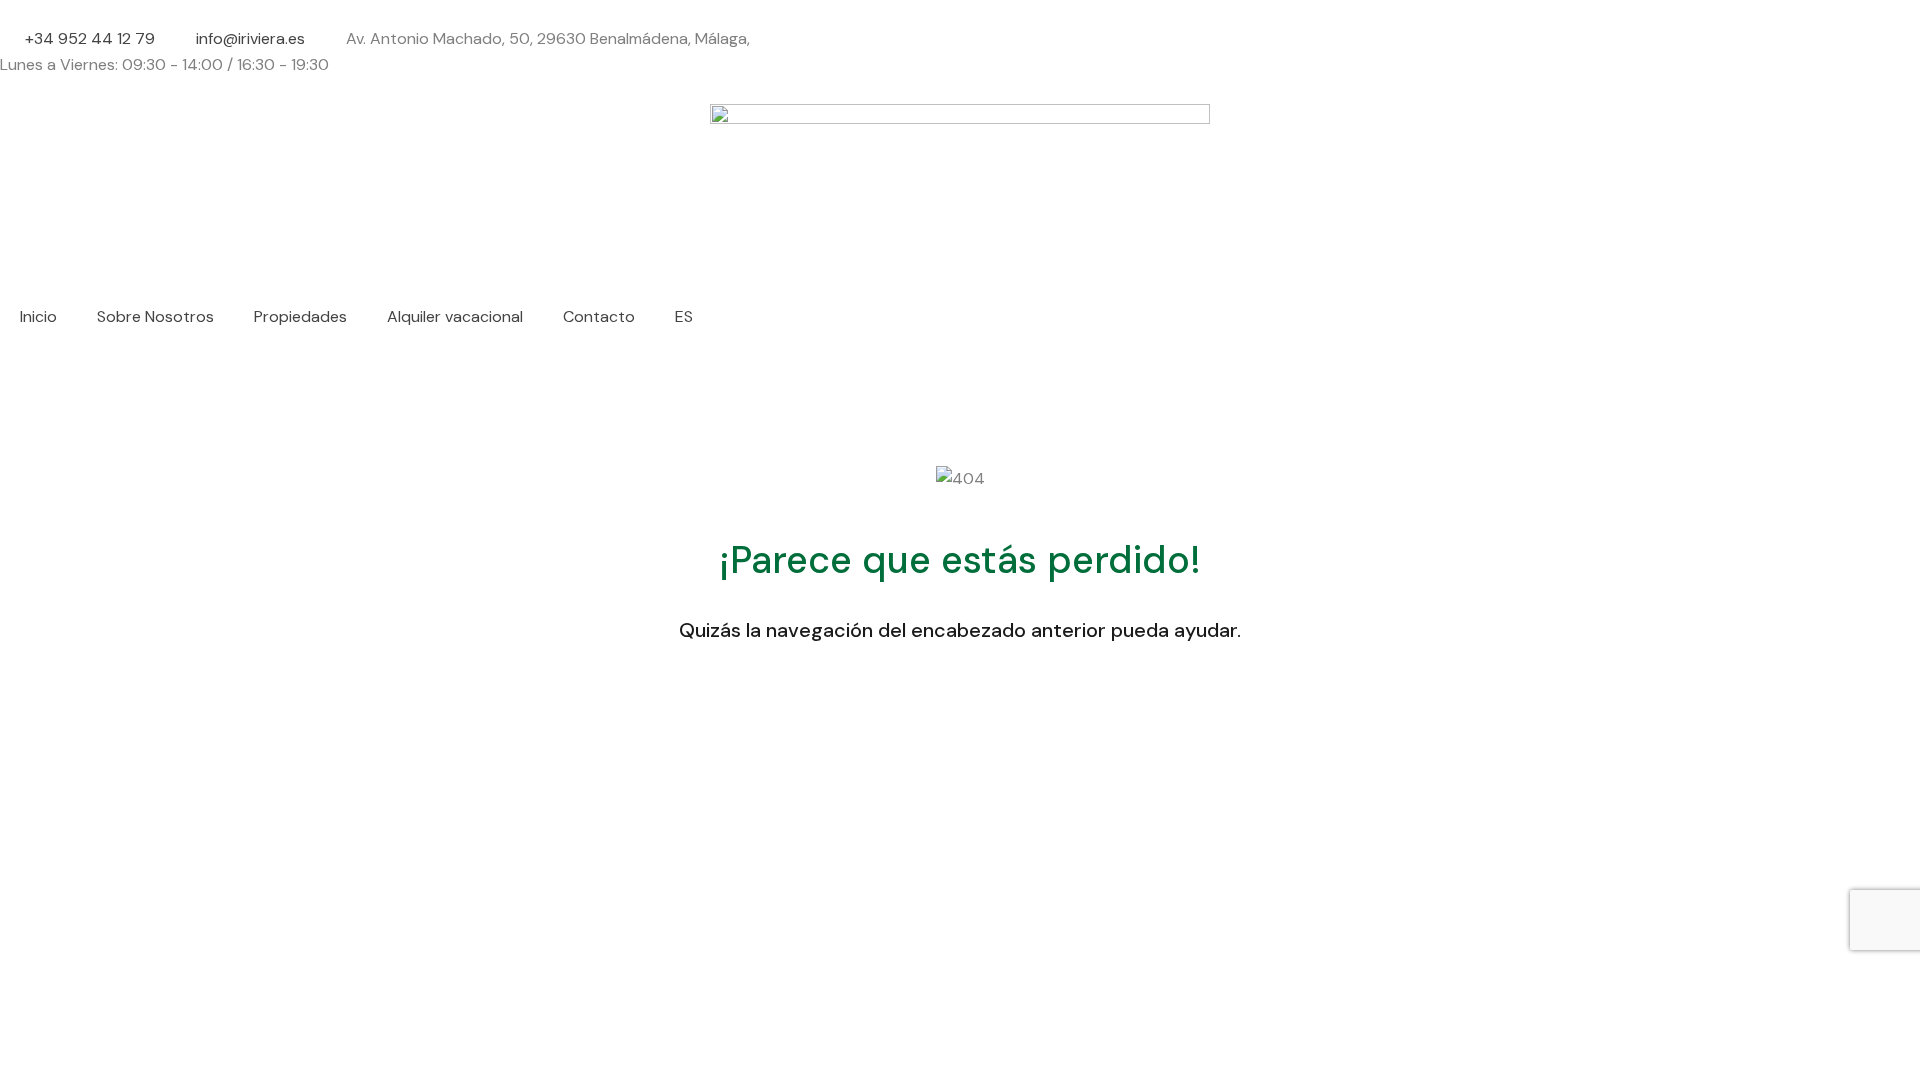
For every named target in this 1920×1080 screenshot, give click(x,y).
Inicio (38, 316)
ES (684, 316)
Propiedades (300, 316)
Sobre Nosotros (155, 316)
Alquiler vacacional (455, 316)
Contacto (599, 316)
